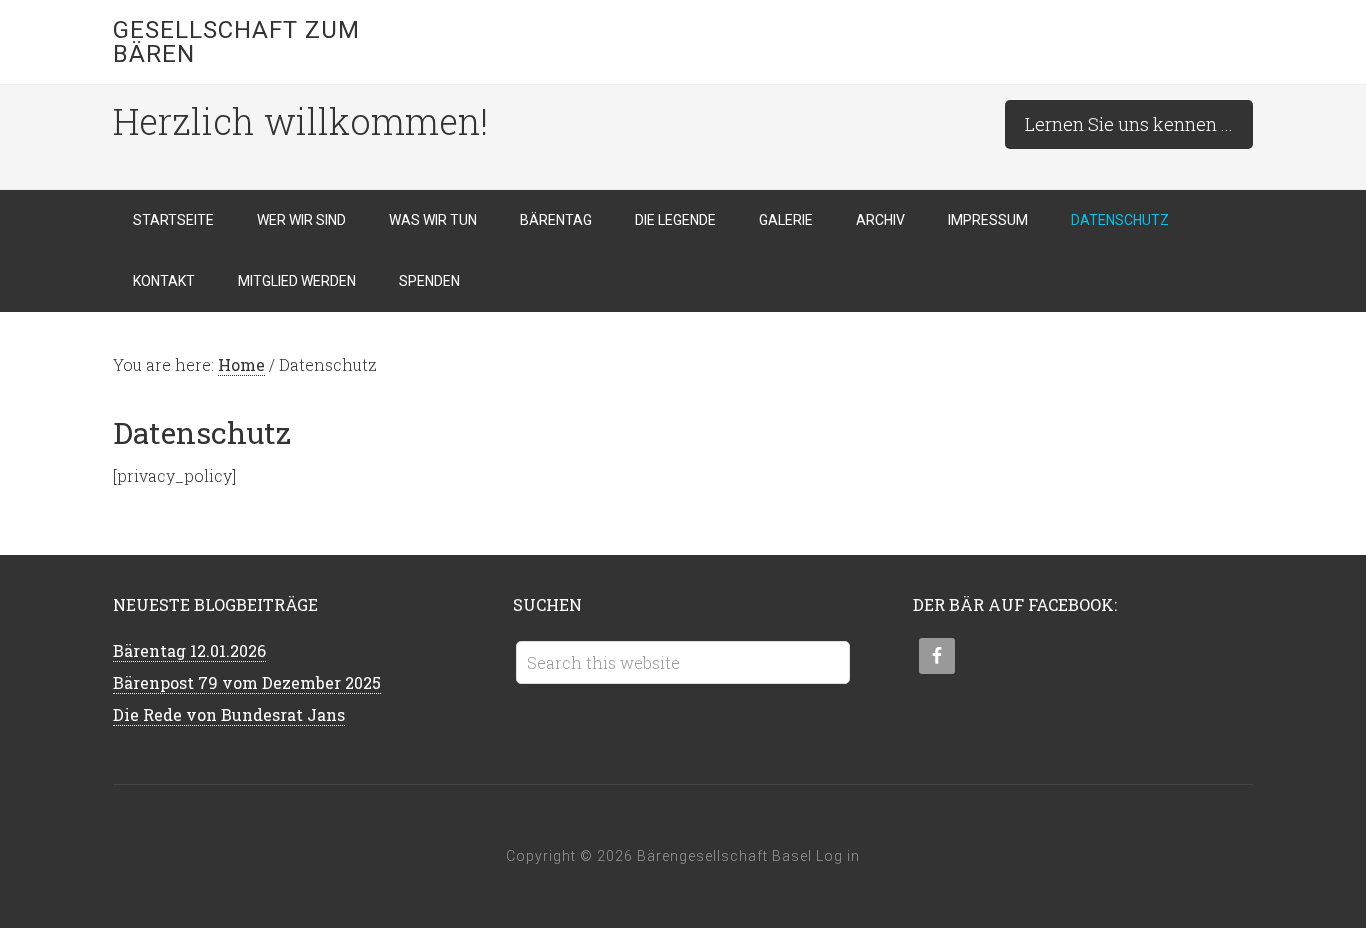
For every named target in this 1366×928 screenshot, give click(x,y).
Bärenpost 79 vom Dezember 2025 (247, 682)
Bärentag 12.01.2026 (189, 650)
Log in (838, 856)
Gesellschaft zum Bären (236, 42)
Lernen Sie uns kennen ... (1129, 124)
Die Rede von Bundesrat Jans (229, 714)
